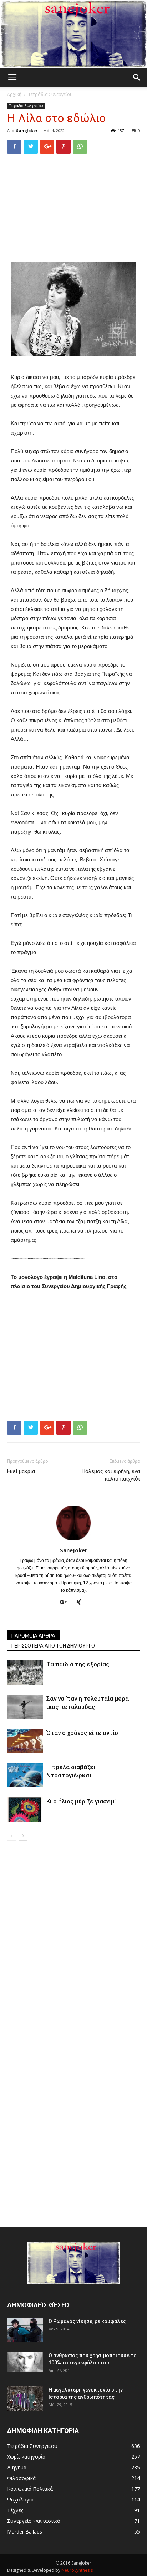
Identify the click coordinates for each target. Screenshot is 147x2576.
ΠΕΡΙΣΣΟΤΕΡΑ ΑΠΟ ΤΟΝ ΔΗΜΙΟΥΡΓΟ (53, 1646)
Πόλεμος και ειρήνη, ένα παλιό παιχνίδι (111, 1475)
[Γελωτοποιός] (73, 34)
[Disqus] (73, 1941)
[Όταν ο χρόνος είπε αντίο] (25, 1741)
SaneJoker (27, 130)
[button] (137, 77)
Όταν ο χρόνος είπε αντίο (82, 1733)
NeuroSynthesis (77, 2570)
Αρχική (14, 94)
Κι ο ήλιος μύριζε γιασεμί (81, 1801)
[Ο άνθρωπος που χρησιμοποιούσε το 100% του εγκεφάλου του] (25, 2362)
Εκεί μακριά (21, 1471)
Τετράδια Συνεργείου (50, 94)
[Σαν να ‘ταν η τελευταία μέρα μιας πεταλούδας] (25, 1707)
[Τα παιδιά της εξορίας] (25, 1673)
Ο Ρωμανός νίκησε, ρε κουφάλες (87, 2321)
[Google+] (66, 1603)
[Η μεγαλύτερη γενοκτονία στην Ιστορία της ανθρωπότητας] (25, 2399)
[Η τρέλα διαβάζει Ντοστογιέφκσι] (25, 1775)
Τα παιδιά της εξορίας (78, 1664)
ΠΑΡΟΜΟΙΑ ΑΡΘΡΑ (33, 1636)
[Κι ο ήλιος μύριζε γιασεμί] (25, 1810)
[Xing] (81, 1603)
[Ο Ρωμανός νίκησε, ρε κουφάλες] (25, 2330)
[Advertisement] (73, 208)
